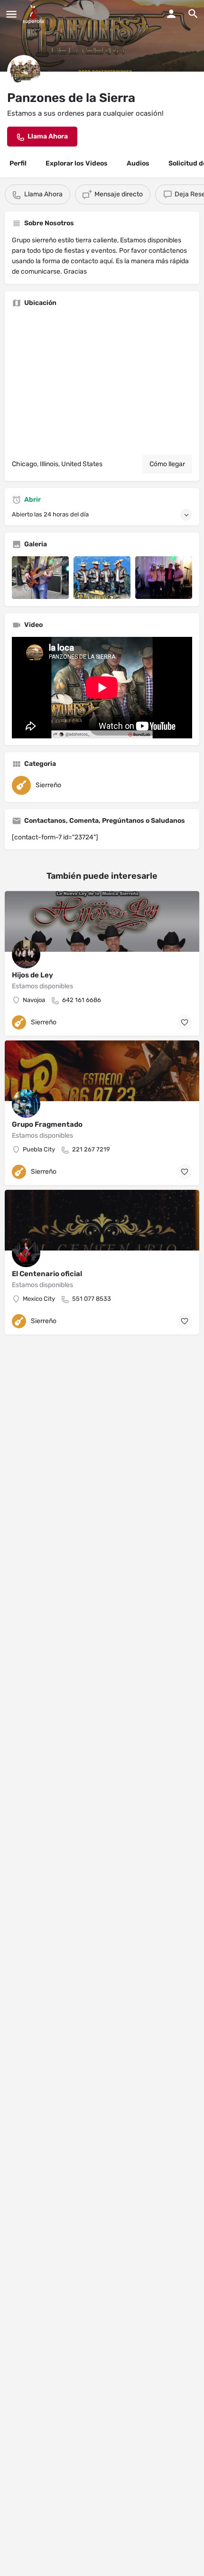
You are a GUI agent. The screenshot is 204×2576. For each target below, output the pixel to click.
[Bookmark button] (185, 1022)
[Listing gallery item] (40, 578)
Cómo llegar (167, 464)
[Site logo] (34, 14)
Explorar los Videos (77, 163)
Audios (138, 163)
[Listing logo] (24, 72)
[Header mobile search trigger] (193, 14)
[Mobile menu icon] (11, 14)
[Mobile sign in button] (171, 14)
